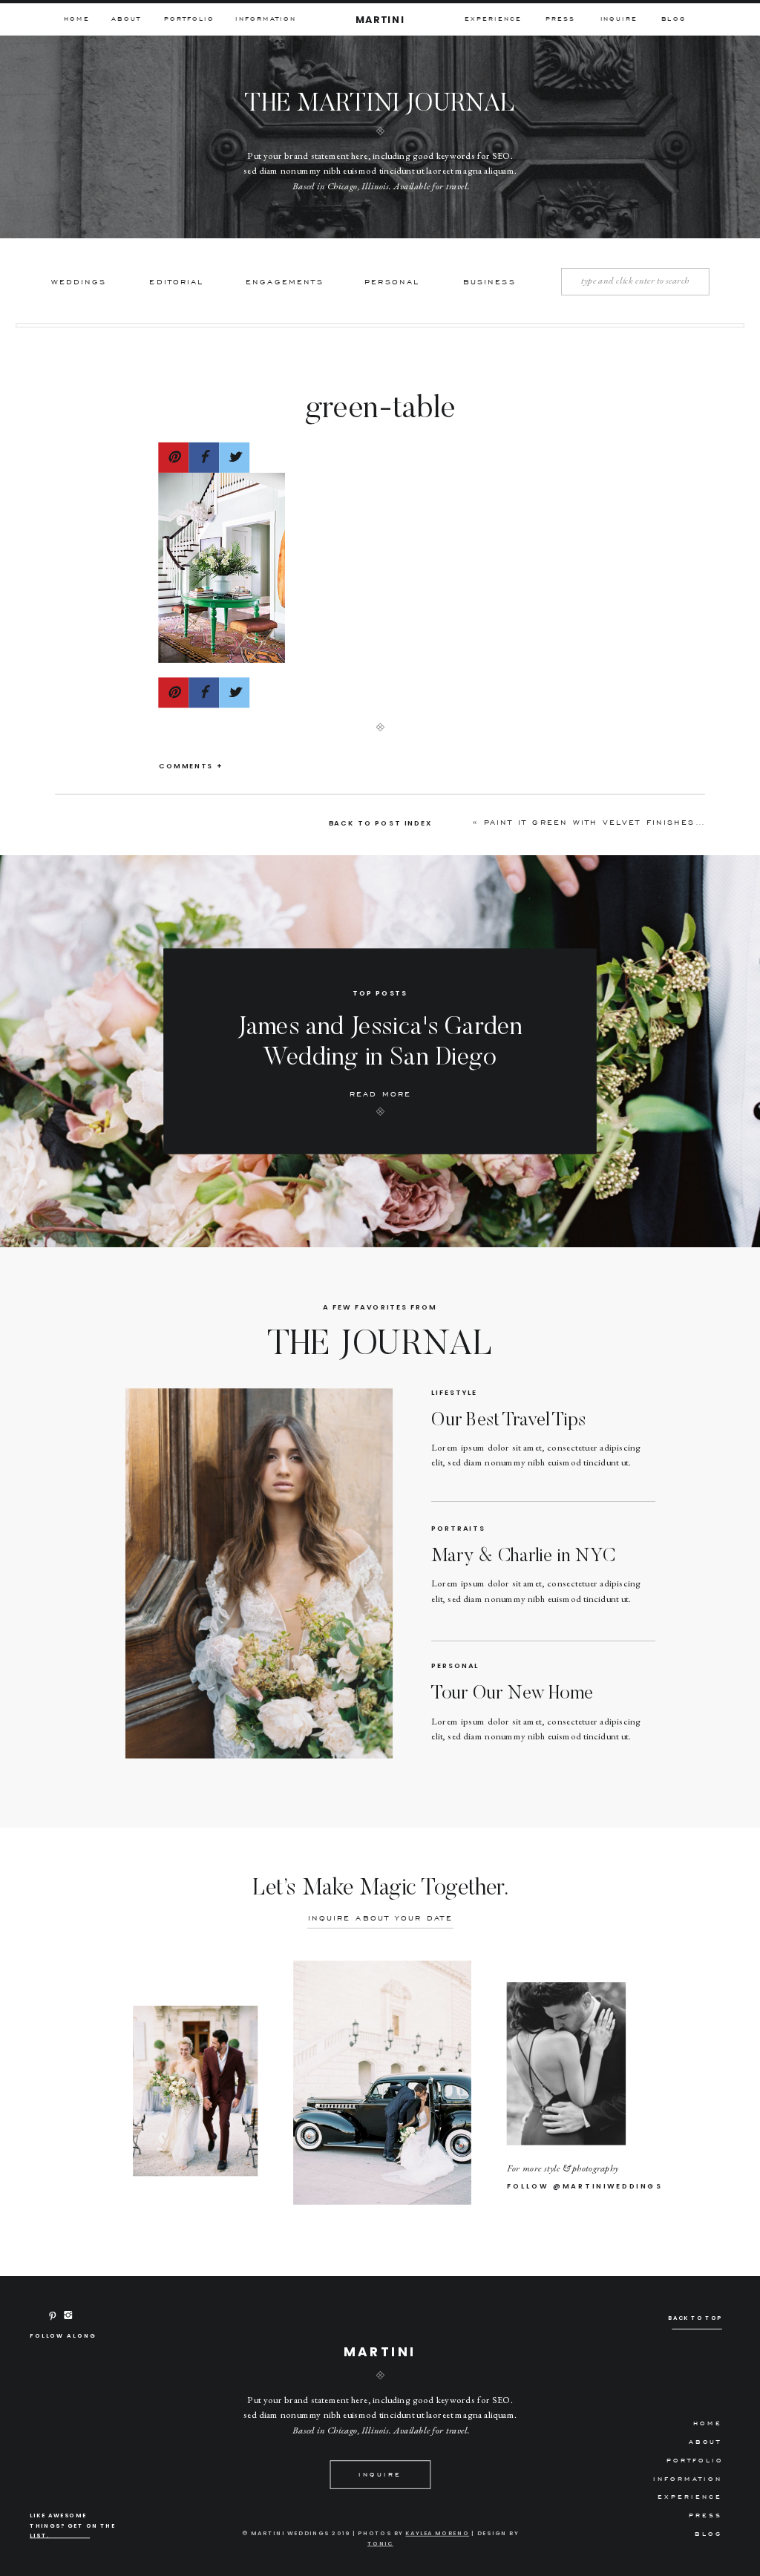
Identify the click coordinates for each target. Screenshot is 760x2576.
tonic (380, 2543)
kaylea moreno (437, 2533)
